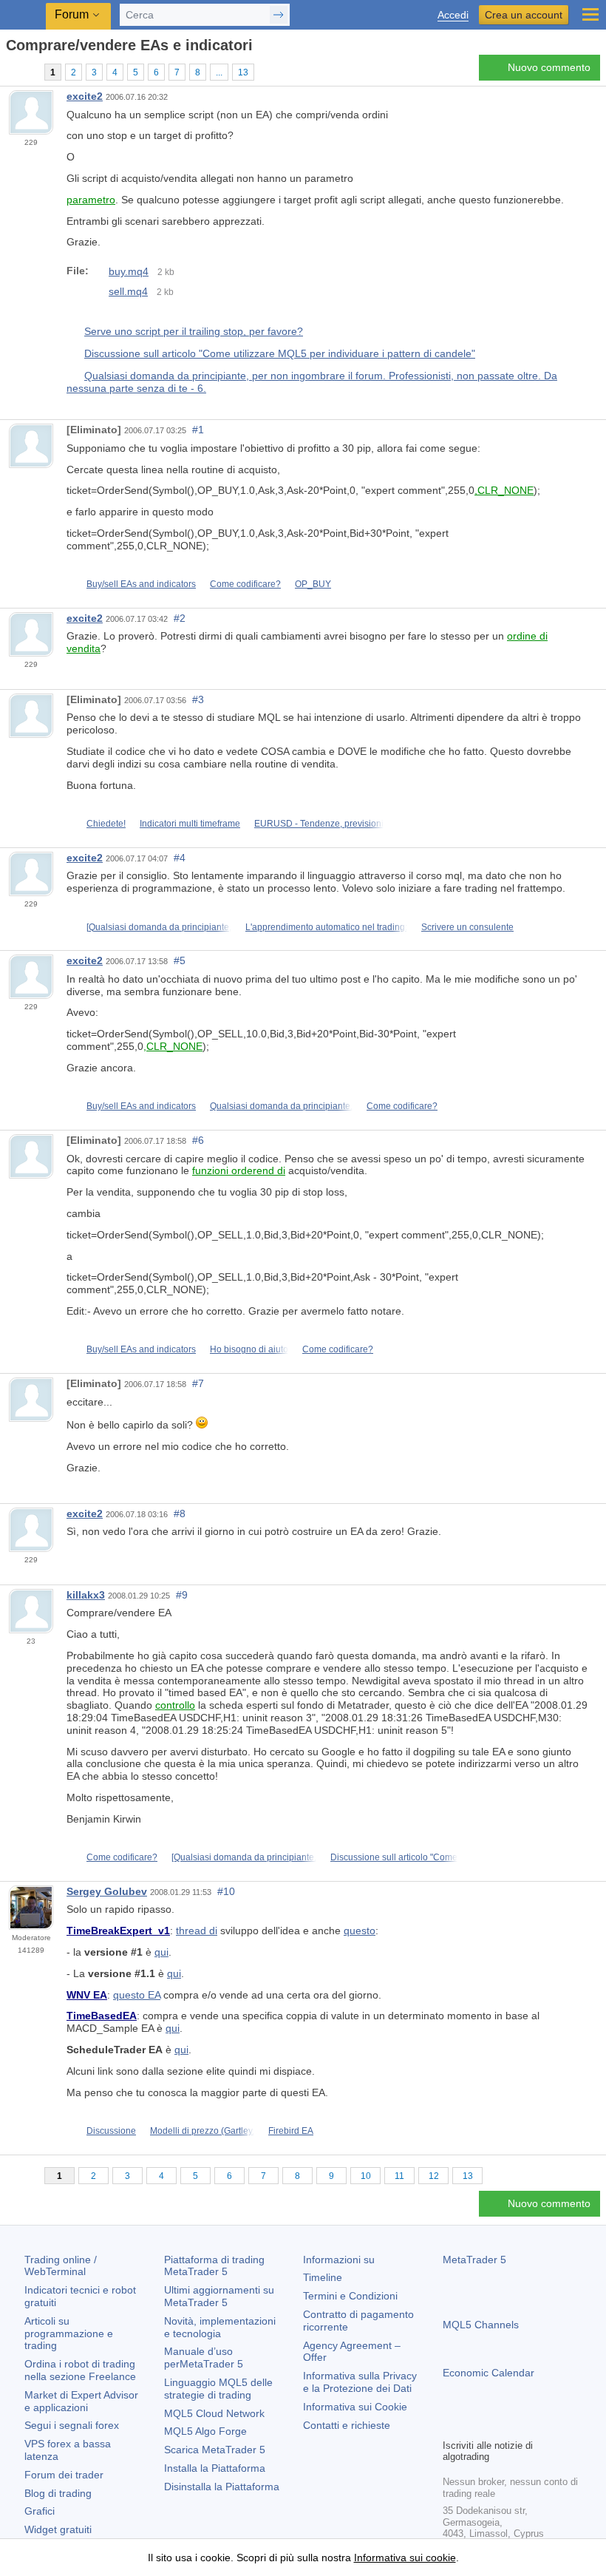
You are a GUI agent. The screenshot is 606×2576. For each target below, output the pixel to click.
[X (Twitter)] (499, 2425)
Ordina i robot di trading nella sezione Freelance (80, 2370)
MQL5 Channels (481, 2325)
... (219, 72)
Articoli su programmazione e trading (69, 2333)
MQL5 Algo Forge (205, 2431)
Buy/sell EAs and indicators (141, 584)
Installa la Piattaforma (215, 2468)
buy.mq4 (129, 271)
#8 (180, 1514)
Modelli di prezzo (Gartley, (202, 2131)
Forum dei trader (64, 2475)
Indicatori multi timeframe (190, 824)
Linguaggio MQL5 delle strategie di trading (218, 2389)
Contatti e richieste (347, 2425)
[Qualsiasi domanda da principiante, (159, 927)
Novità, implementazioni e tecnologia (220, 2327)
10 (366, 2176)
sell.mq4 (128, 291)
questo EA (137, 1995)
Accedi (453, 15)
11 (399, 2176)
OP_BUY (313, 584)
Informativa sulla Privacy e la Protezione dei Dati (360, 2382)
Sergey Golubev (107, 1891)
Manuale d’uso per (204, 2358)
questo (360, 1931)
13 (243, 72)
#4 (180, 858)
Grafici (40, 2511)
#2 (180, 618)
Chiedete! (106, 824)
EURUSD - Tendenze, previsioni (319, 824)
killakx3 (86, 1595)
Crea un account (524, 15)
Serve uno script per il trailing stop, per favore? (194, 331)
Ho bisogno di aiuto (249, 1349)
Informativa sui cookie (405, 2558)
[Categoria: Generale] (28, 72)
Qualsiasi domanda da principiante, (281, 1106)
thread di (197, 1931)
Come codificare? (245, 584)
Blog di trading (58, 2493)
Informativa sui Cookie (355, 2407)
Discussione (111, 2131)
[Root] (10, 71)
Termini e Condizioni (350, 2296)
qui (161, 1952)
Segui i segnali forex (72, 2425)
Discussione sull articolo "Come (394, 1857)
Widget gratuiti (58, 2529)
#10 (226, 1891)
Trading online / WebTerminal (61, 2266)
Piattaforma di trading (214, 2266)
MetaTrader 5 (474, 2260)
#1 (198, 430)
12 (434, 2176)
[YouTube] (522, 2425)
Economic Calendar (488, 2373)
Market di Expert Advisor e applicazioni (81, 2401)
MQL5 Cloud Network (214, 2413)
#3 (198, 699)
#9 (182, 1595)
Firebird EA (291, 2131)
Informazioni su (339, 2260)
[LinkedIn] (546, 2425)
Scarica (215, 2450)
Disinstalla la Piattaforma (222, 2487)
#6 (198, 1140)
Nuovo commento (549, 67)
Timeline (323, 2277)
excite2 (85, 96)
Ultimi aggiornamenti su (219, 2296)
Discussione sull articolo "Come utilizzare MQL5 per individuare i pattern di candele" (280, 353)
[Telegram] (475, 2425)
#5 (180, 960)
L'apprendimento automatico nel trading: (326, 927)
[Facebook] (452, 2425)
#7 (198, 1383)
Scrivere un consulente (467, 927)
